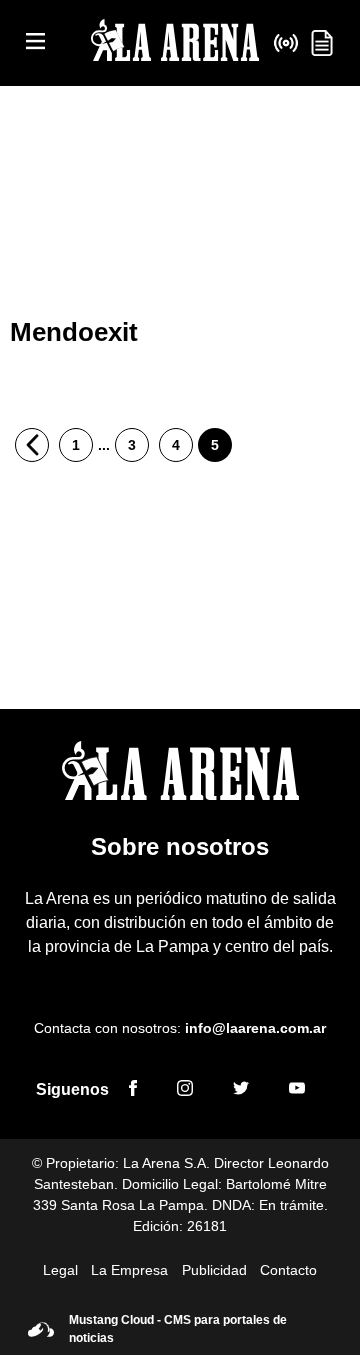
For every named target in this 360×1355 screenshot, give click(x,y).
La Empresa (129, 1270)
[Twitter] (241, 1091)
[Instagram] (185, 1091)
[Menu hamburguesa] (35, 42)
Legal (60, 1270)
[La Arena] (175, 43)
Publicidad (214, 1270)
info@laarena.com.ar (255, 1028)
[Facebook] (133, 1091)
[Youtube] (297, 1091)
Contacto (288, 1270)
